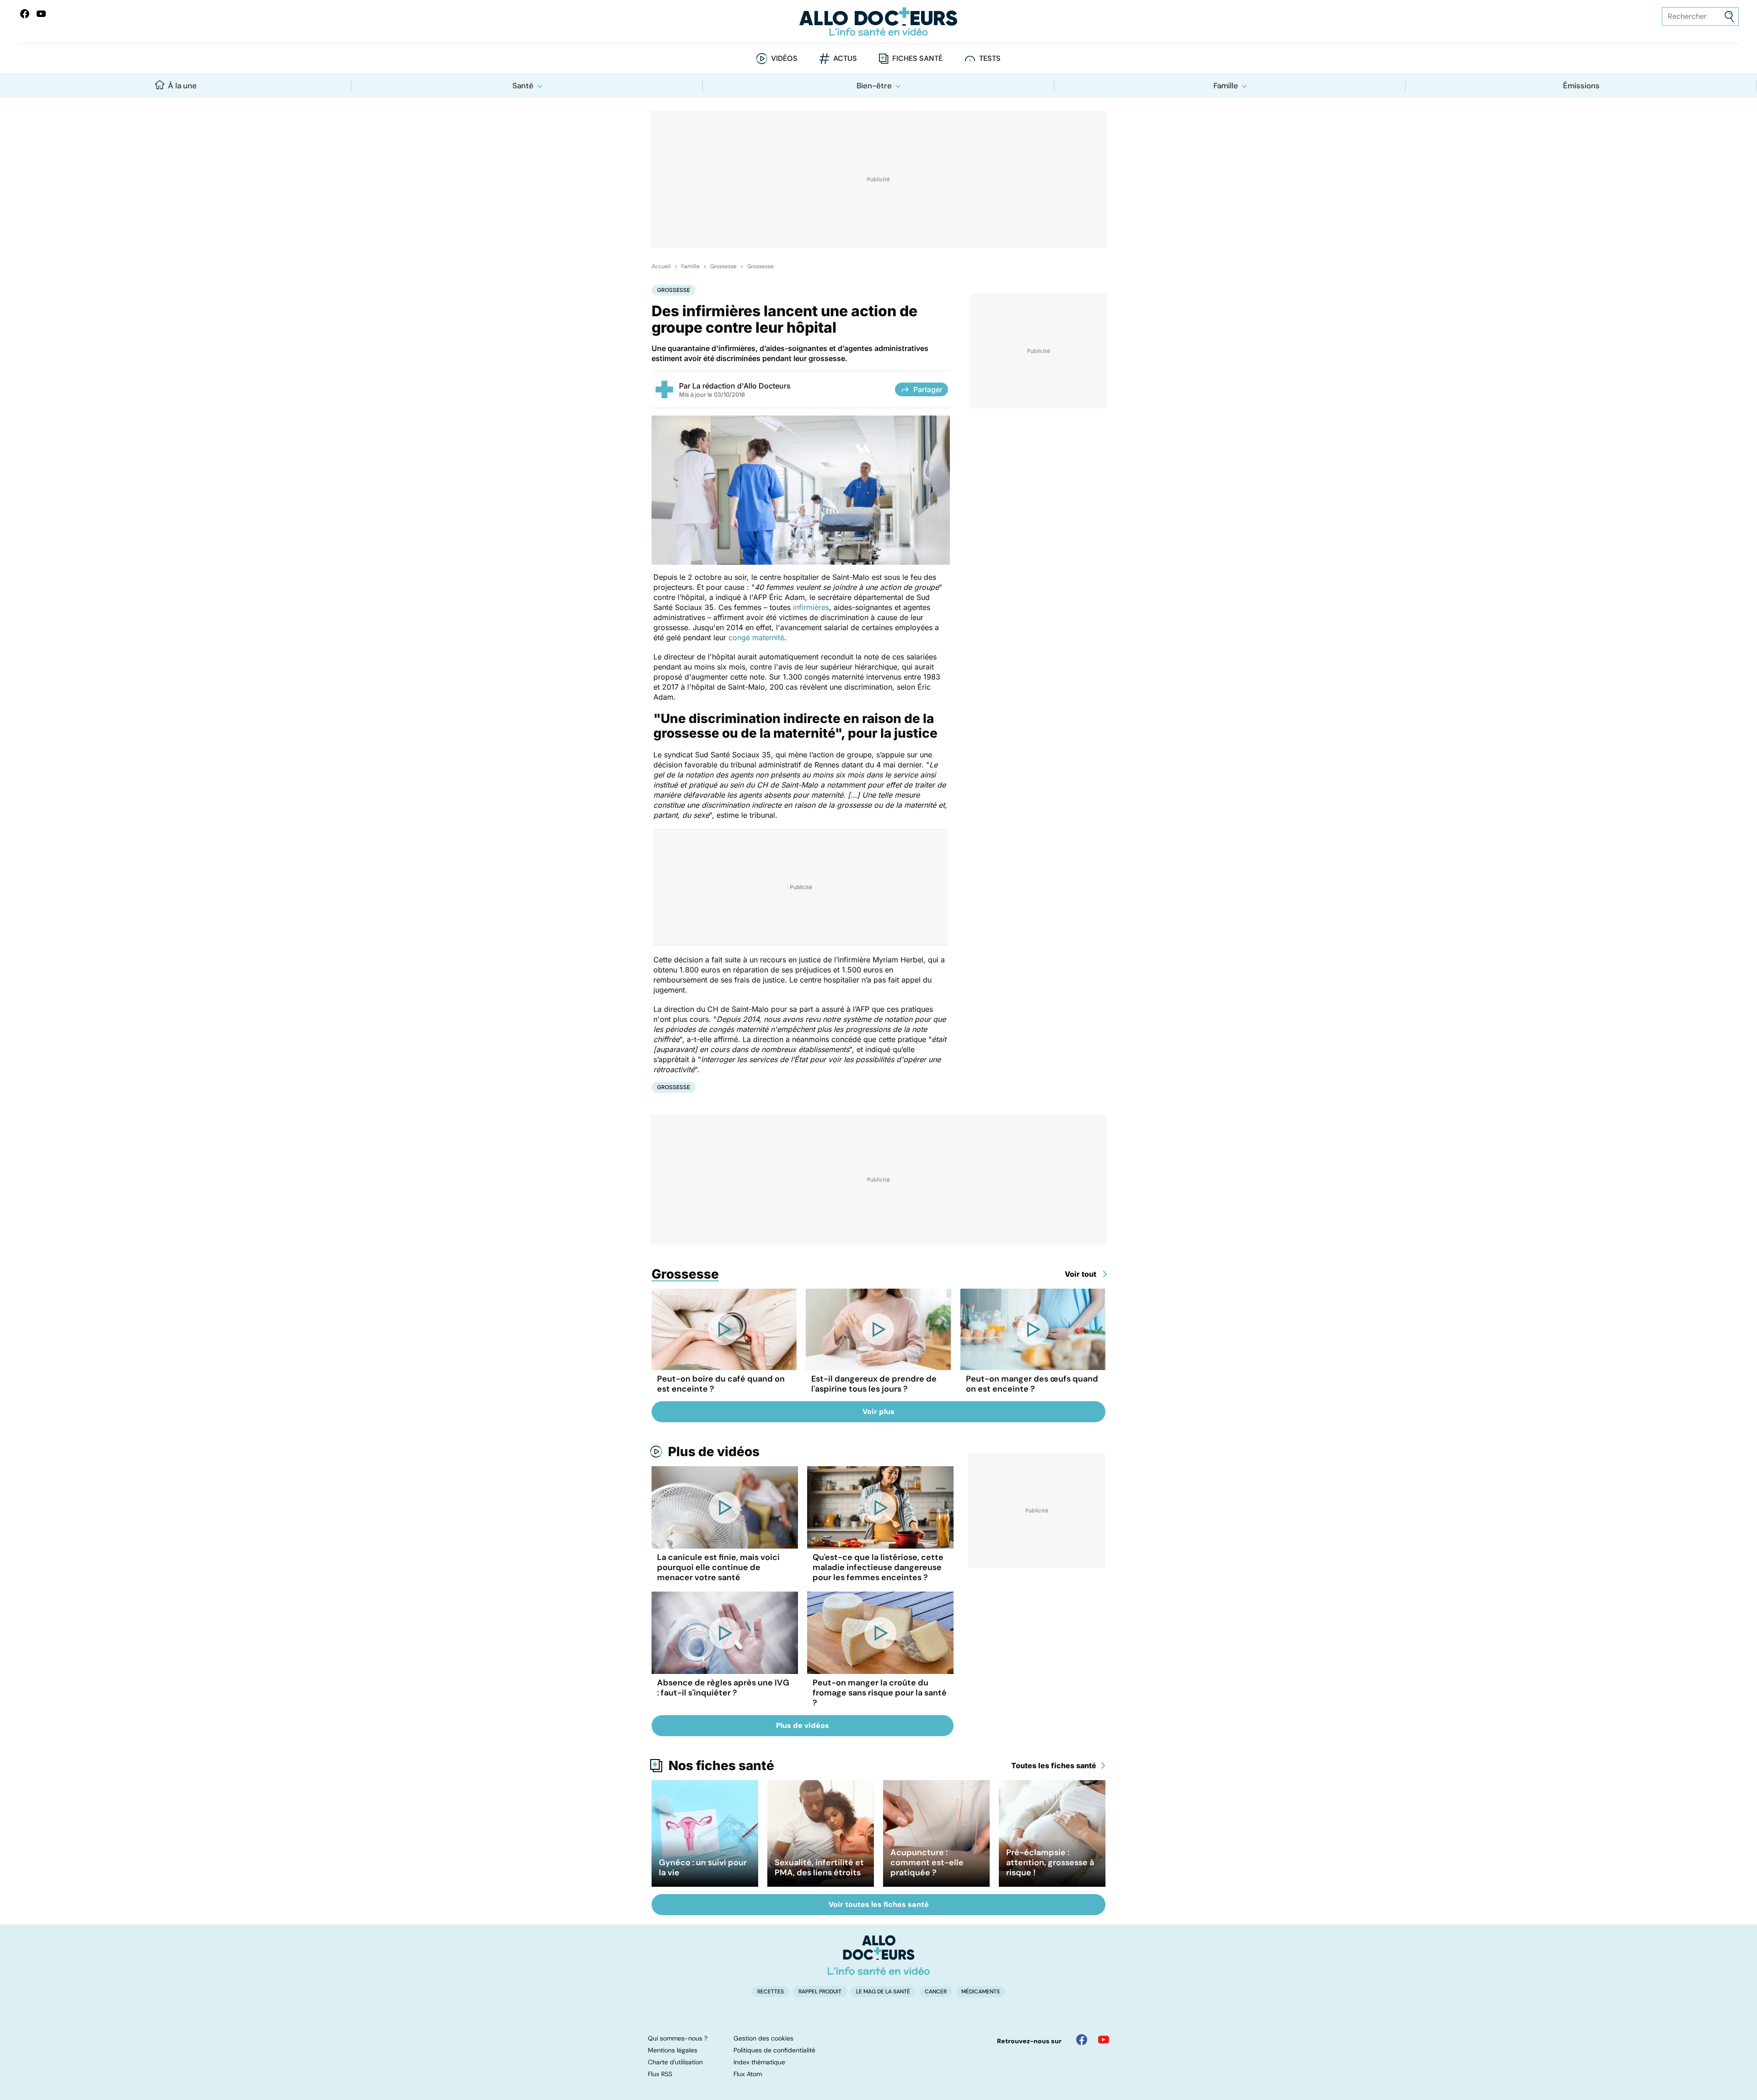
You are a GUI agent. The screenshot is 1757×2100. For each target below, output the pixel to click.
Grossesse (723, 266)
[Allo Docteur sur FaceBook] (25, 14)
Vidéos (784, 58)
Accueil (661, 266)
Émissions (1581, 86)
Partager (928, 389)
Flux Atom (748, 2074)
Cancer (936, 1992)
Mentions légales (673, 2050)
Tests (990, 58)
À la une (182, 86)
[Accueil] (879, 1955)
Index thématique (759, 2062)
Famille (1226, 86)
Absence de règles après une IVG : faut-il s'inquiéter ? (723, 1688)
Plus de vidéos (714, 1452)
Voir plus (878, 1412)
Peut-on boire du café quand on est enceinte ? (721, 1384)
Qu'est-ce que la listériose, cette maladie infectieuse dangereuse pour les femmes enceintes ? (878, 1567)
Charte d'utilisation (675, 2062)
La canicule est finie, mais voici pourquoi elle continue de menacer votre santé (718, 1567)
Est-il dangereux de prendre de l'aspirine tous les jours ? (874, 1384)
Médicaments (981, 1992)
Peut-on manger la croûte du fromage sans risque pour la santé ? (880, 1693)
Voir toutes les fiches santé (879, 1904)
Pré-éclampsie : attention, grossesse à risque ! (1050, 1862)
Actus (845, 58)
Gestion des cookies (763, 2038)
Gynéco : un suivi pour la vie (703, 1868)
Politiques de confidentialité (774, 2050)
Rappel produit (820, 1992)
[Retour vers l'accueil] (878, 22)
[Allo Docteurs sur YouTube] (41, 14)
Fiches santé (917, 58)
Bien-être (874, 86)
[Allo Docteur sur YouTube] (1104, 2040)
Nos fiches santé (721, 1765)
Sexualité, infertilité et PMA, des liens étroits (819, 1868)
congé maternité (756, 637)
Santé (523, 86)
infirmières (811, 607)
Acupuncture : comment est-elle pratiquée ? (927, 1862)
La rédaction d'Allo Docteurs (741, 386)
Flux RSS (660, 2074)
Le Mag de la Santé (883, 1992)
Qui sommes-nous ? (678, 2038)
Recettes (771, 1992)
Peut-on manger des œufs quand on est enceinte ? (1032, 1384)
